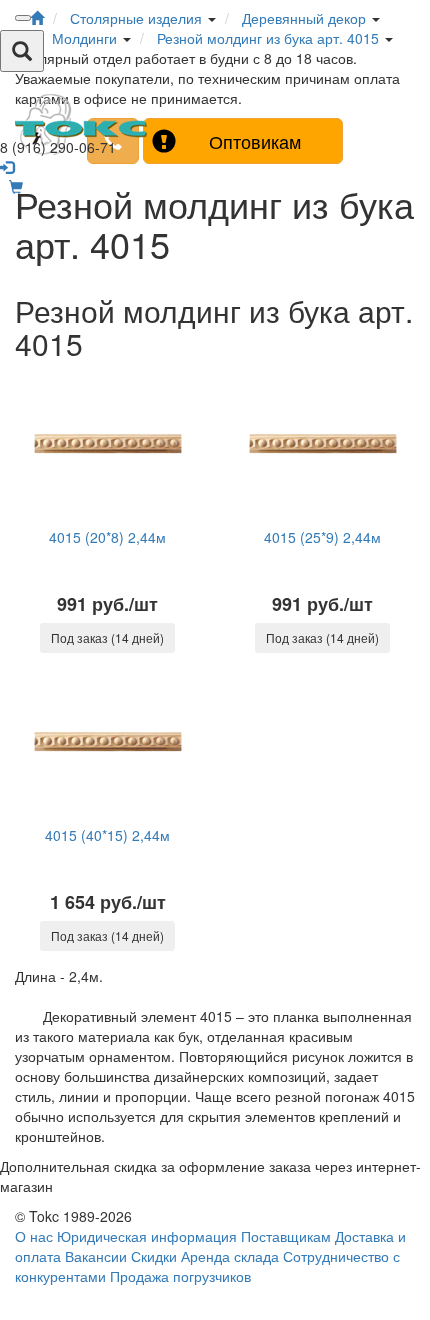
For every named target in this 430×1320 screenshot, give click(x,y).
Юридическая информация (147, 1236)
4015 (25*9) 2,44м (322, 537)
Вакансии (96, 1256)
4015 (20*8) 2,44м (107, 537)
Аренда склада (230, 1256)
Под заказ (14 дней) (107, 637)
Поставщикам (286, 1236)
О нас (34, 1236)
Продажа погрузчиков (180, 1276)
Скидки (154, 1256)
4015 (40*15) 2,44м (107, 835)
